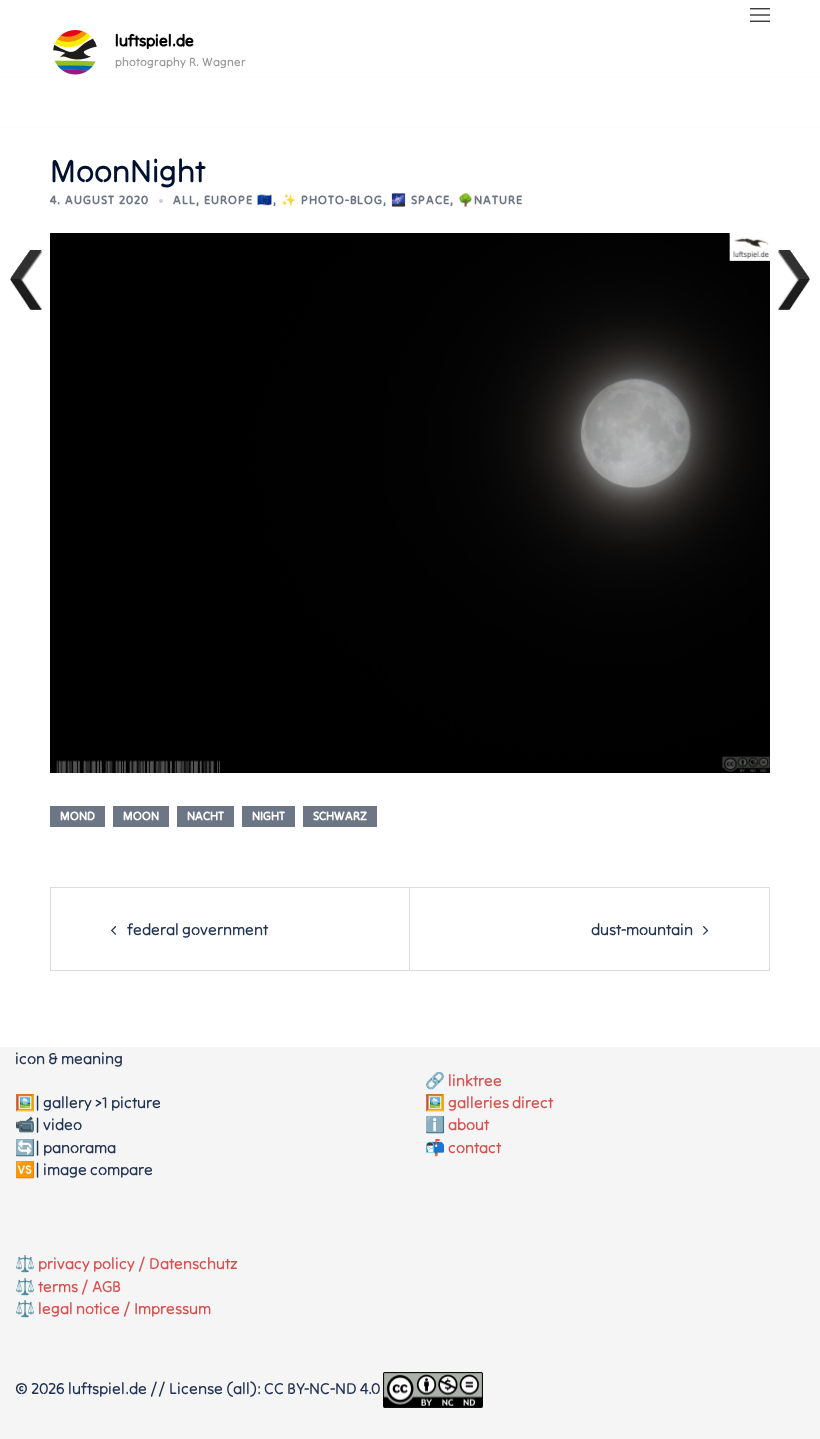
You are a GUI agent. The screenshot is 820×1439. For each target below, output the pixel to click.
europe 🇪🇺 (238, 199)
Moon (141, 815)
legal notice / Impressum (124, 1308)
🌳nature (490, 199)
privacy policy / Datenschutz (138, 1263)
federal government (197, 929)
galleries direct (500, 1102)
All (184, 199)
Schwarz (340, 815)
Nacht (205, 815)
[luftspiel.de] (75, 52)
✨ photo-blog (332, 199)
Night (268, 815)
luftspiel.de (154, 40)
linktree (475, 1080)
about (468, 1124)
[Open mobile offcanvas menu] (760, 16)
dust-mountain (642, 929)
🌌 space (420, 199)
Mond (77, 815)
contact (474, 1147)
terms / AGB (79, 1286)
